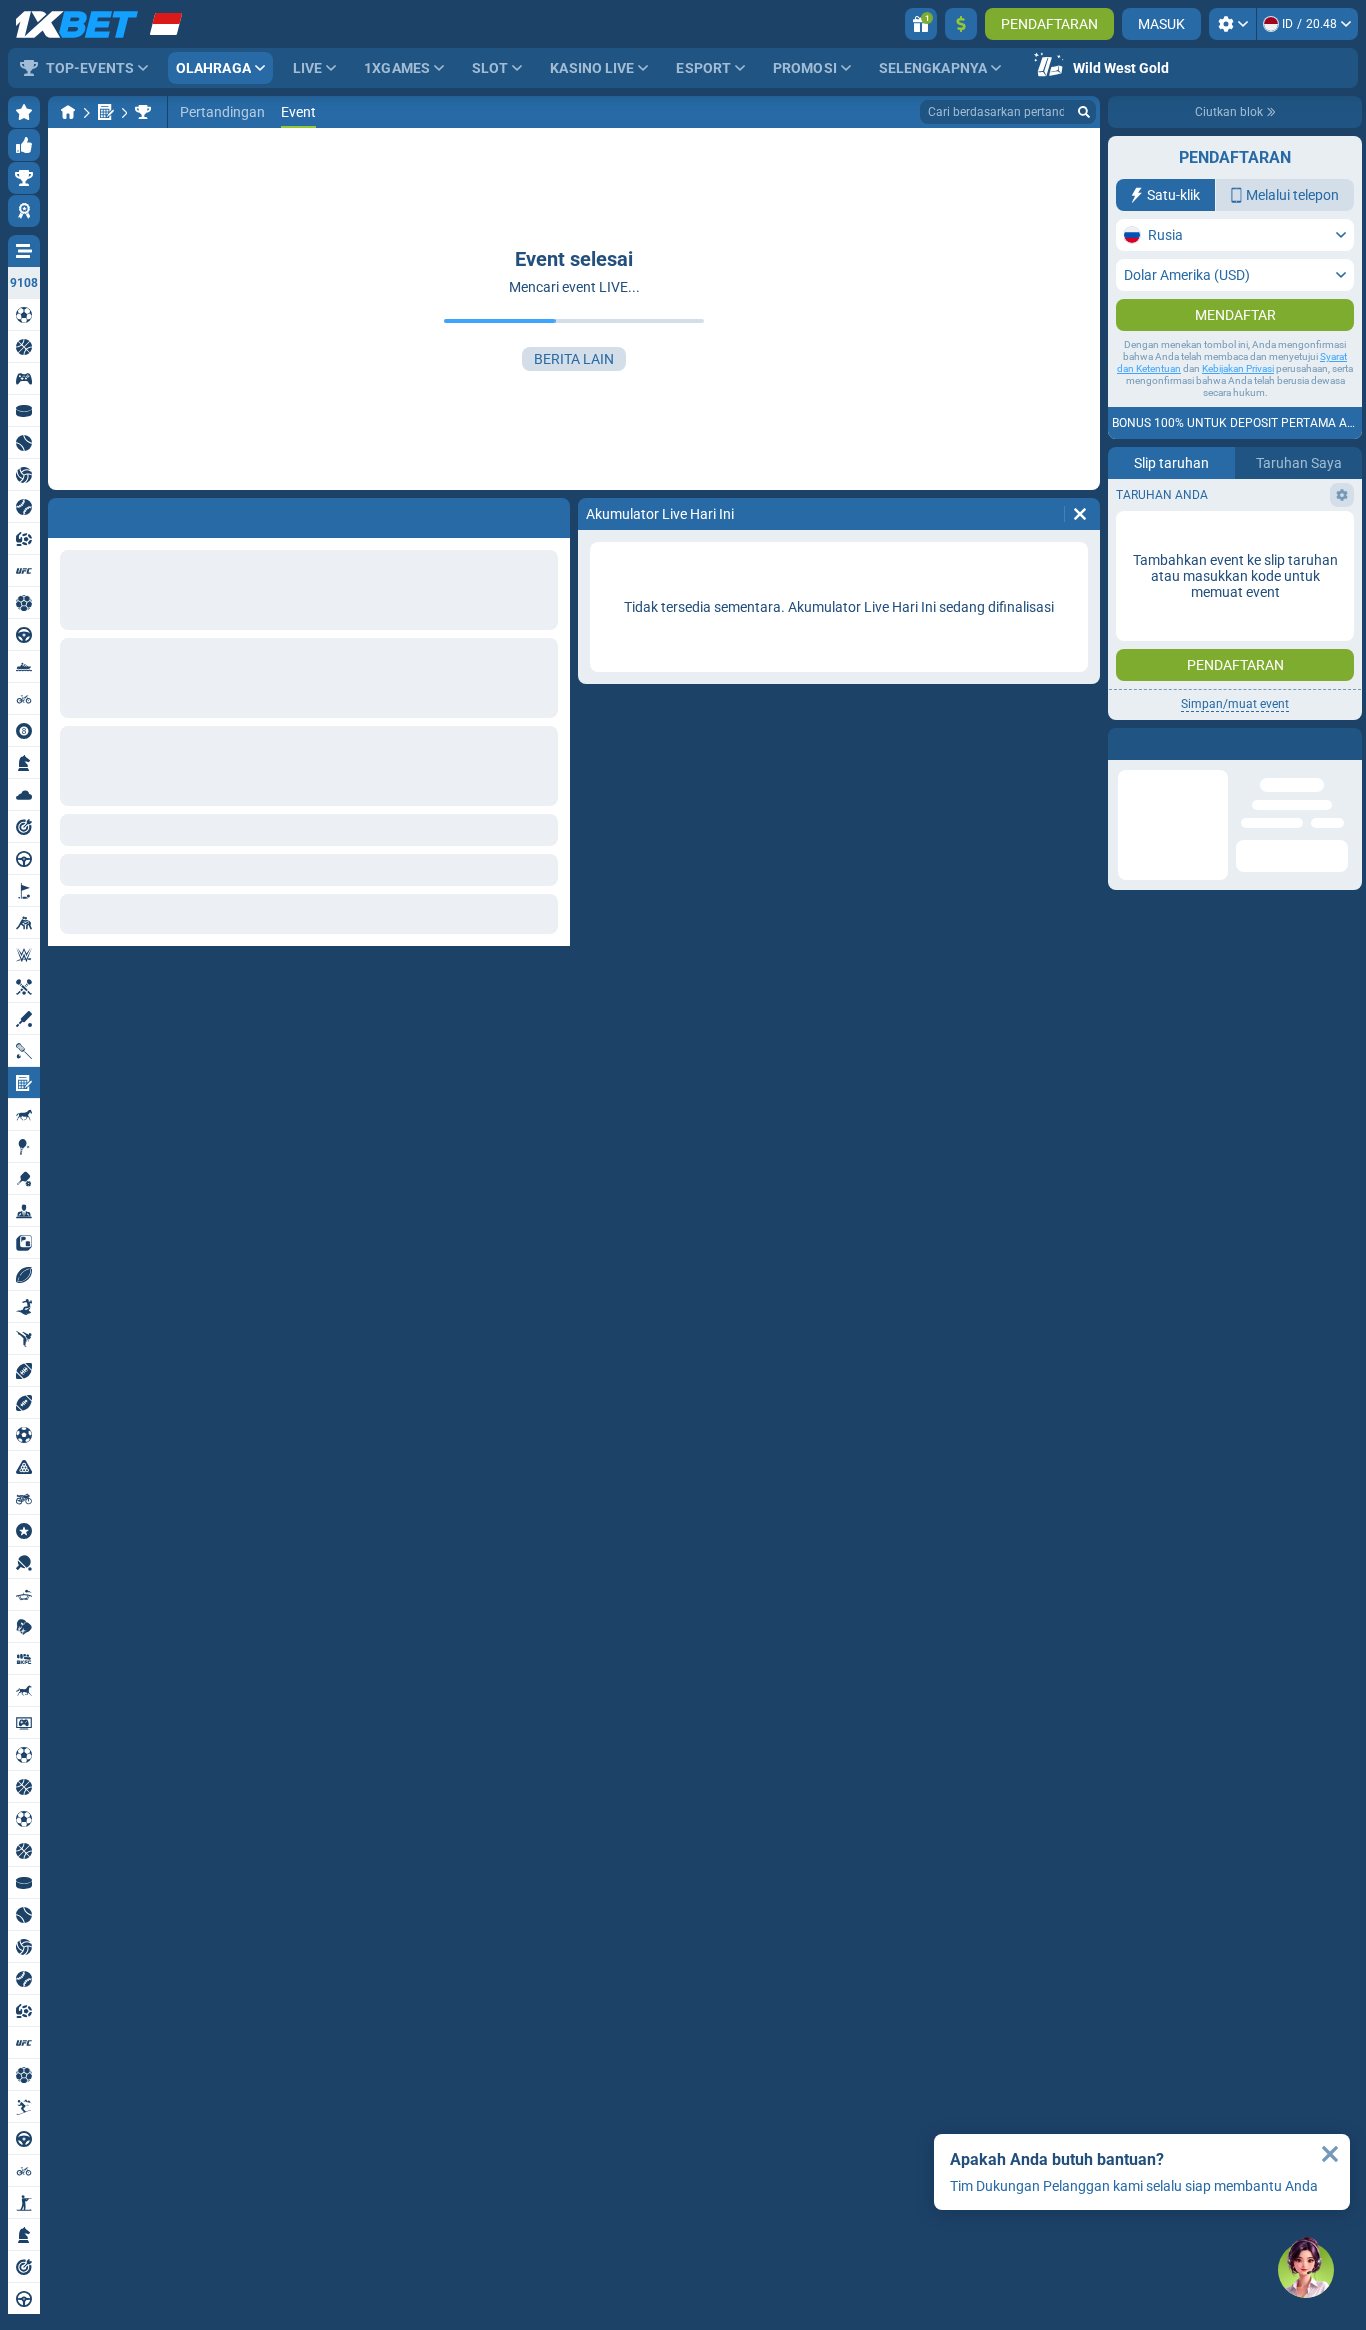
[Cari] (1084, 112)
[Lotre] (106, 112)
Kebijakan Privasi (1238, 408)
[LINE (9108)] (68, 112)
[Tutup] (1330, 2154)
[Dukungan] (1306, 2270)
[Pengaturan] (1232, 24)
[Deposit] (961, 24)
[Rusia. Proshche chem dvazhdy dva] (143, 112)
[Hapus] (1080, 514)
